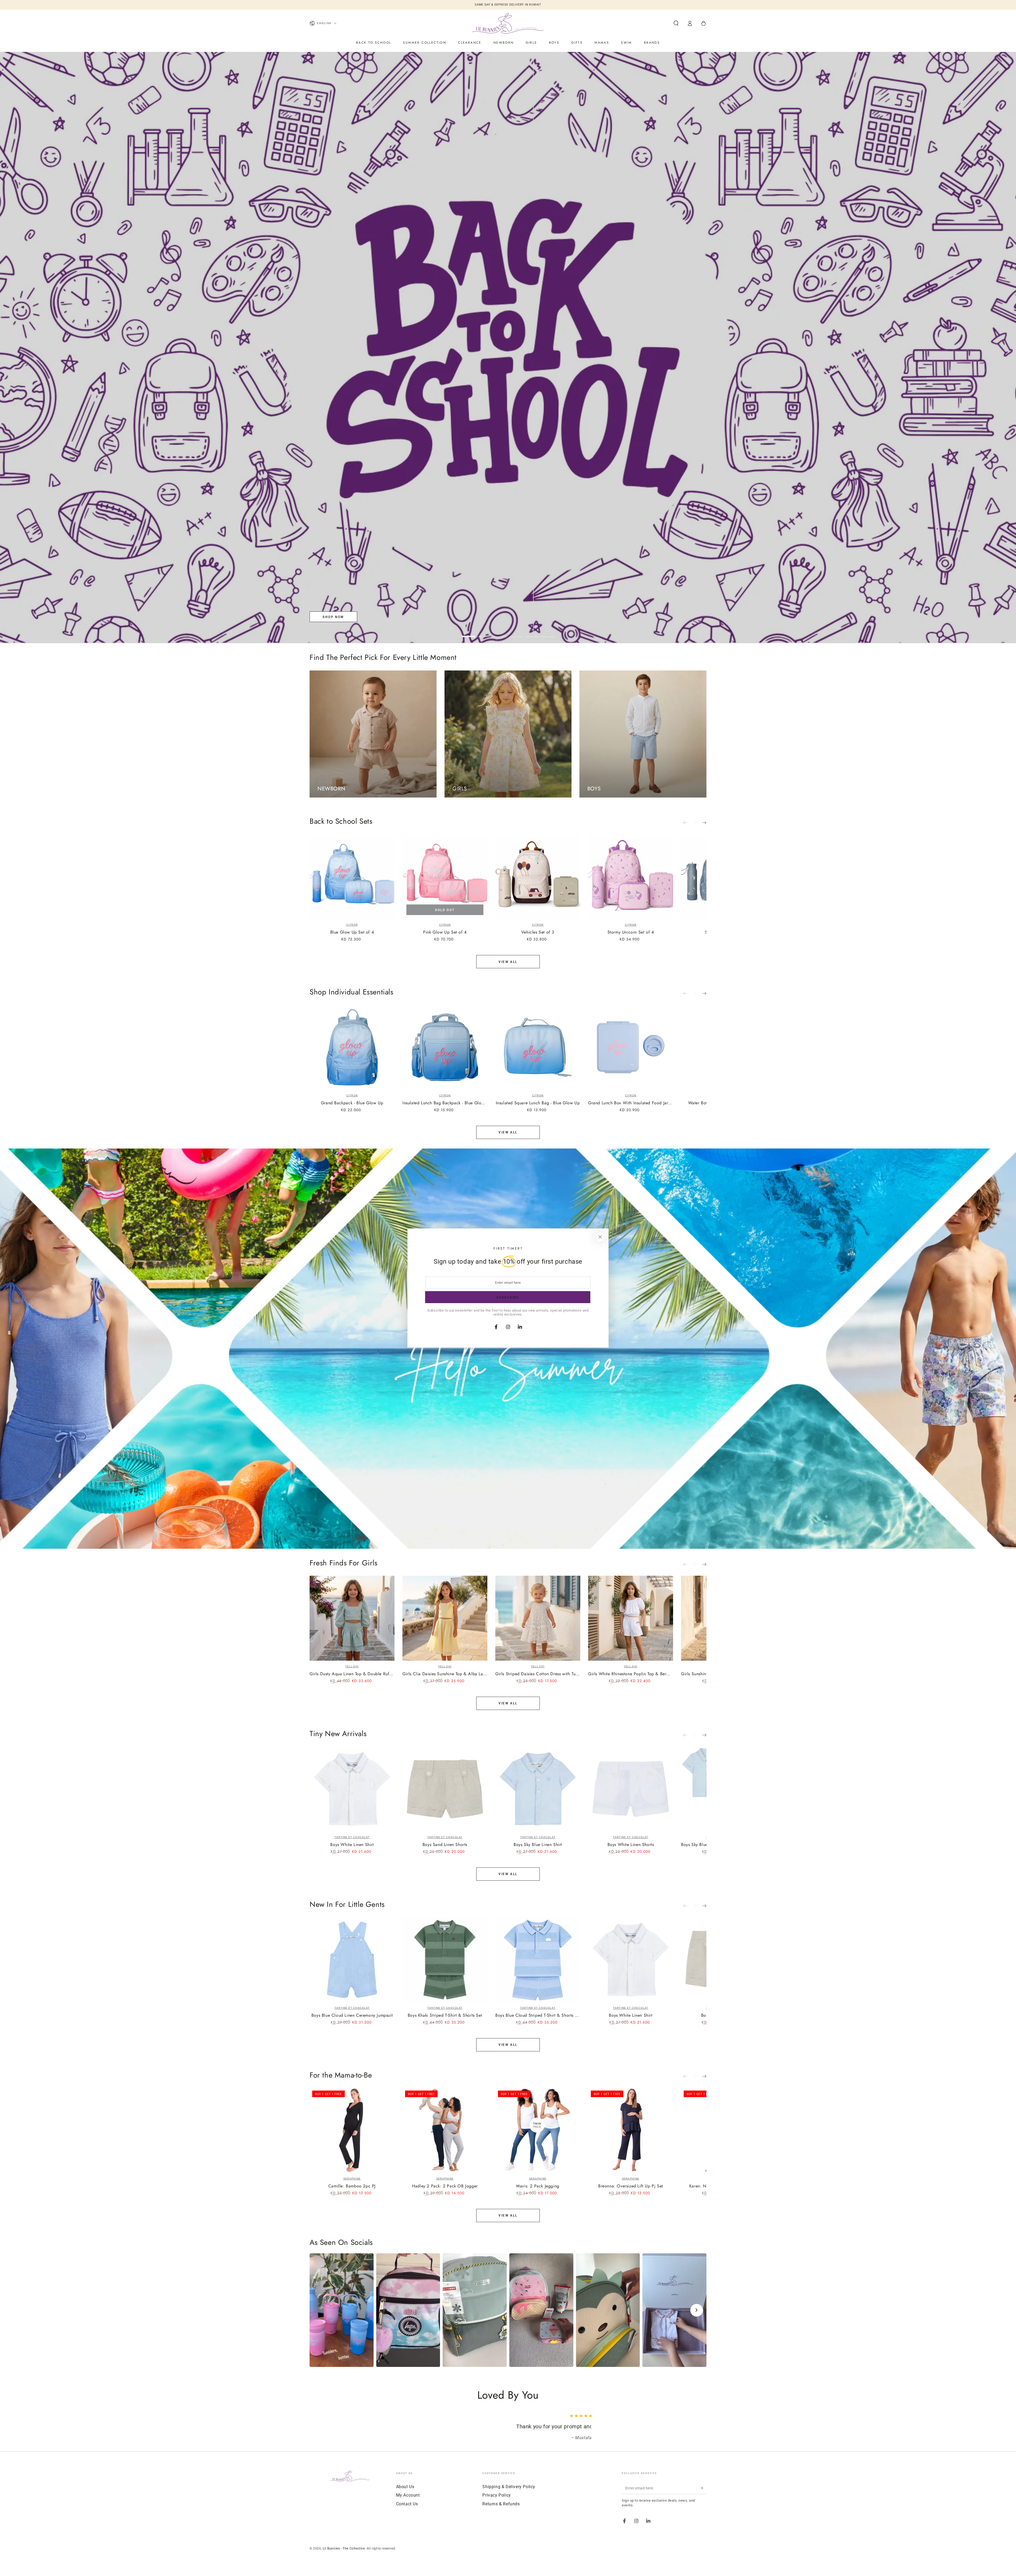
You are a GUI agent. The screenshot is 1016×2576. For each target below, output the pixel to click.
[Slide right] (701, 823)
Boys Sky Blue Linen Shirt (538, 1845)
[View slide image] (508, 348)
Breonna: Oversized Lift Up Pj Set (631, 2186)
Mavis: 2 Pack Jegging (538, 2186)
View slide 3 (500, 633)
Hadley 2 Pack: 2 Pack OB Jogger (445, 2186)
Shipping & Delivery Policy (509, 2494)
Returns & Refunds (501, 2511)
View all (508, 962)
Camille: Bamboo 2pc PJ (352, 2186)
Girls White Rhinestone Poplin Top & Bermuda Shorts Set (631, 1674)
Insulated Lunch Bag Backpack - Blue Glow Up (445, 1103)
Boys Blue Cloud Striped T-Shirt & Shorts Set (538, 2016)
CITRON (352, 925)
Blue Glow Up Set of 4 (352, 932)
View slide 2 (484, 633)
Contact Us (407, 2511)
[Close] (600, 1237)
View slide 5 (532, 633)
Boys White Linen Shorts (631, 1845)
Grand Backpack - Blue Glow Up (352, 1103)
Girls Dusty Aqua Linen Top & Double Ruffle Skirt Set (352, 1674)
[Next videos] (697, 2310)
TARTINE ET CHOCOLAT (352, 1837)
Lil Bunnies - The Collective (344, 2556)
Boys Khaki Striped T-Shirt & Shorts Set (445, 2016)
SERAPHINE (352, 2179)
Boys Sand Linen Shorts (445, 1845)
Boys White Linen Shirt (352, 1845)
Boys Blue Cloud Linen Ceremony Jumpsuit (352, 2016)
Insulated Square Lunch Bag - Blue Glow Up (538, 1103)
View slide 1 (468, 633)
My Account (408, 2503)
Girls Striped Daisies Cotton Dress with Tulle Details (538, 1674)
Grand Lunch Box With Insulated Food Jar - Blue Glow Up (631, 1103)
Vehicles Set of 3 (538, 932)
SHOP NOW (333, 617)
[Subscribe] (703, 2496)
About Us (405, 2494)
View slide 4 (516, 633)
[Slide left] (689, 823)
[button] (676, 23)
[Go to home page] (508, 23)
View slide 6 (548, 633)
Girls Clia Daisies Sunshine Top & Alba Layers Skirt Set (445, 1674)
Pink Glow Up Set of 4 (445, 932)
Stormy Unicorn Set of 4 (631, 932)
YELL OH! (352, 1666)
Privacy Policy (496, 2503)
